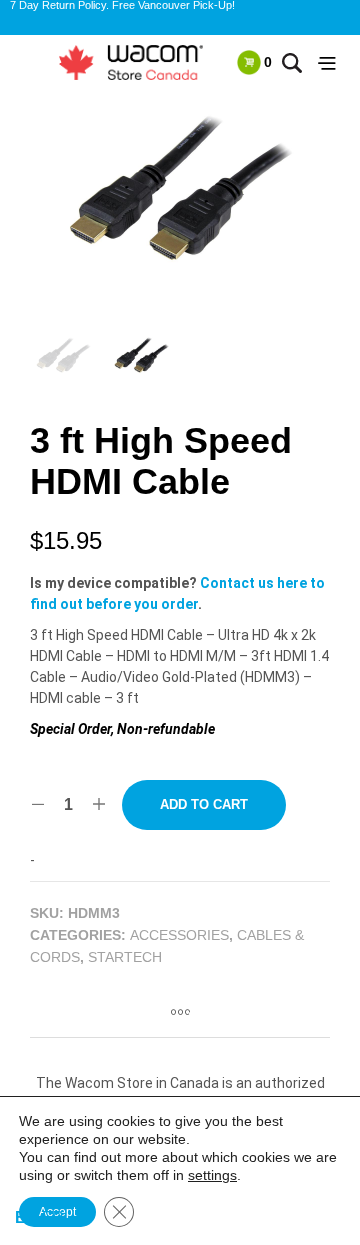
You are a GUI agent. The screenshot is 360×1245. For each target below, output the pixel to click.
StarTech (125, 957)
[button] (254, 62)
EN (26, 1217)
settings (212, 1175)
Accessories (179, 935)
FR (53, 1217)
